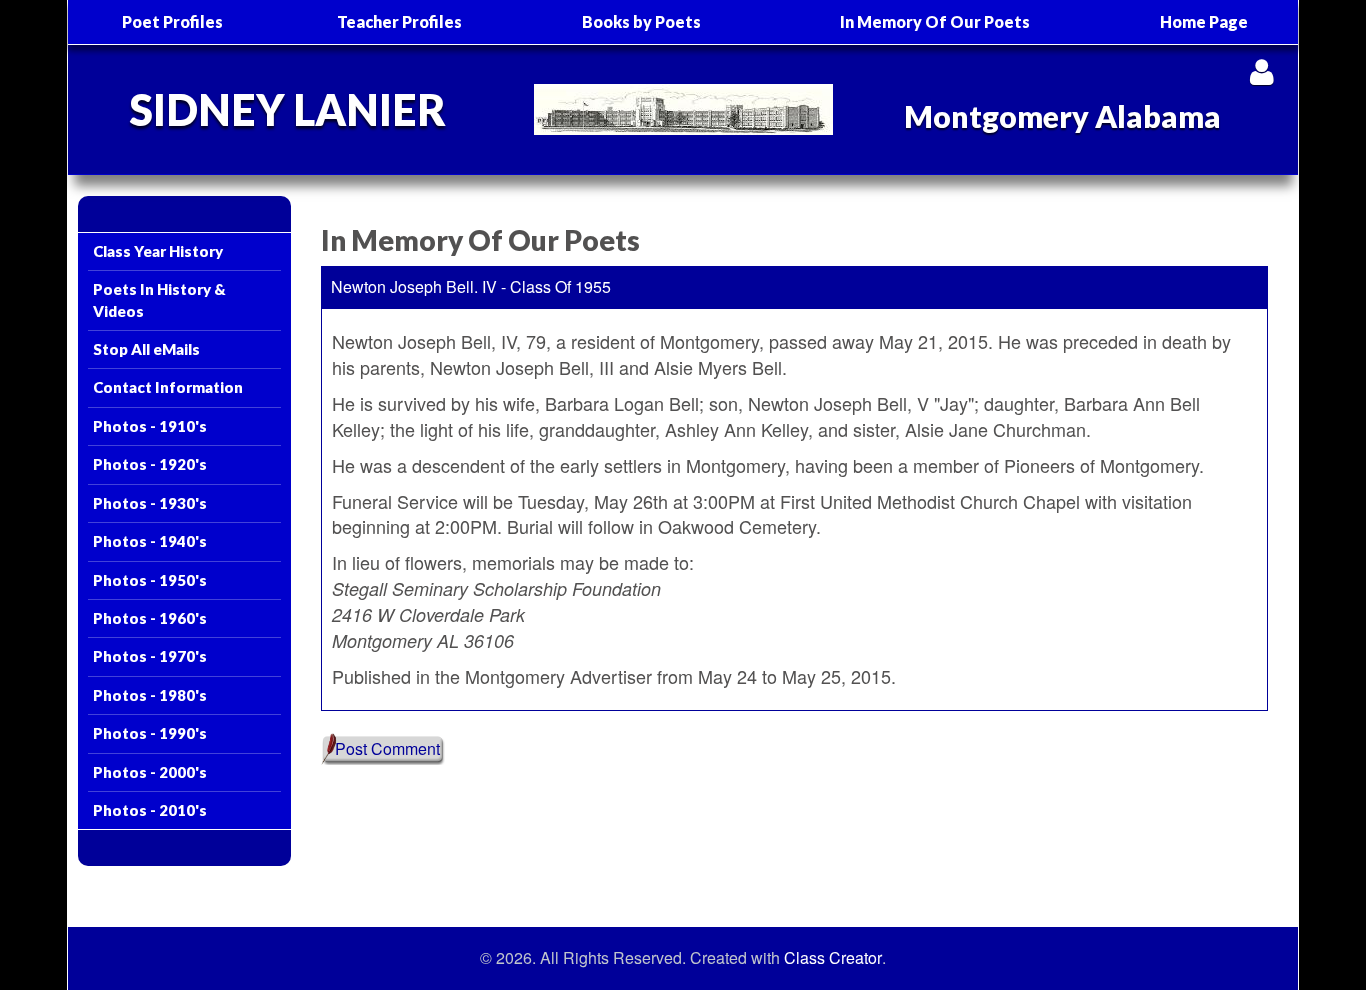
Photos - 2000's (150, 772)
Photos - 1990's (150, 733)
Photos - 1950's (150, 580)
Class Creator (833, 958)
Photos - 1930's (150, 503)
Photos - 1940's (150, 541)
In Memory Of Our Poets (935, 21)
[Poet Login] (1261, 71)
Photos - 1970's (150, 656)
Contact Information (168, 387)
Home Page (1204, 21)
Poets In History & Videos (159, 299)
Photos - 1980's (150, 695)
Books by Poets (641, 21)
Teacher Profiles (399, 21)
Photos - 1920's (150, 464)
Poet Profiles (172, 21)
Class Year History (158, 251)
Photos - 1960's (150, 618)
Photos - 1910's (150, 426)
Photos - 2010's (150, 810)
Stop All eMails (146, 349)
